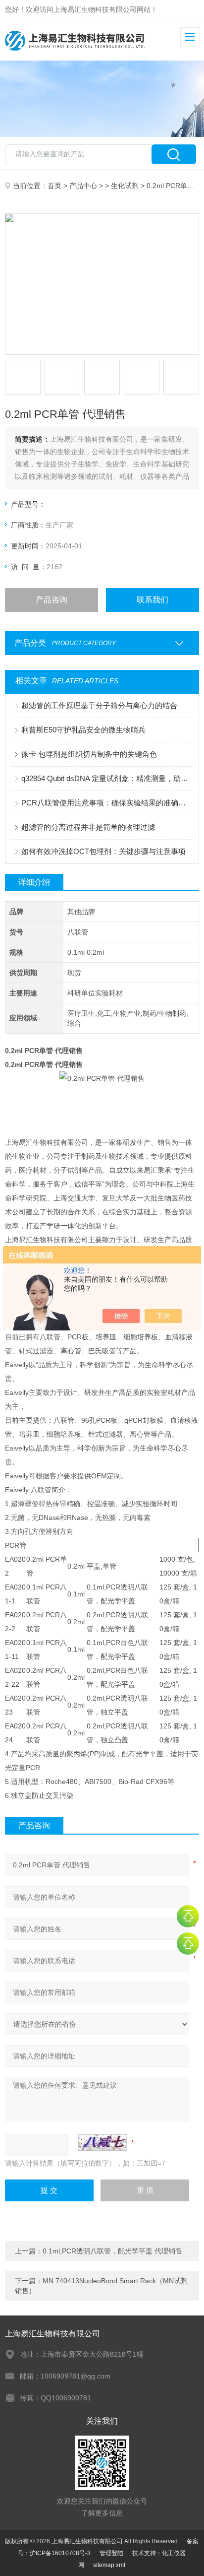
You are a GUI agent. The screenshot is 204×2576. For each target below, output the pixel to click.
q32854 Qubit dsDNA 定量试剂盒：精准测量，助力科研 (107, 778)
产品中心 (83, 186)
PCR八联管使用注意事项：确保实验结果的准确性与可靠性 (107, 803)
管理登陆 (111, 2553)
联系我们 (153, 600)
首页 (54, 186)
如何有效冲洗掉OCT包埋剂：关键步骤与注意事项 (103, 851)
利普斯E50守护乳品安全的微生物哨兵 (83, 730)
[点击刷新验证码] (102, 2142)
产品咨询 (51, 600)
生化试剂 (125, 186)
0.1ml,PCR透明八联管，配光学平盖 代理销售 (112, 2251)
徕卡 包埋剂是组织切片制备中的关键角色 (89, 754)
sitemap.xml (109, 2565)
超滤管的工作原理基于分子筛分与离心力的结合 (99, 705)
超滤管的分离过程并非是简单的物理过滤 (88, 827)
